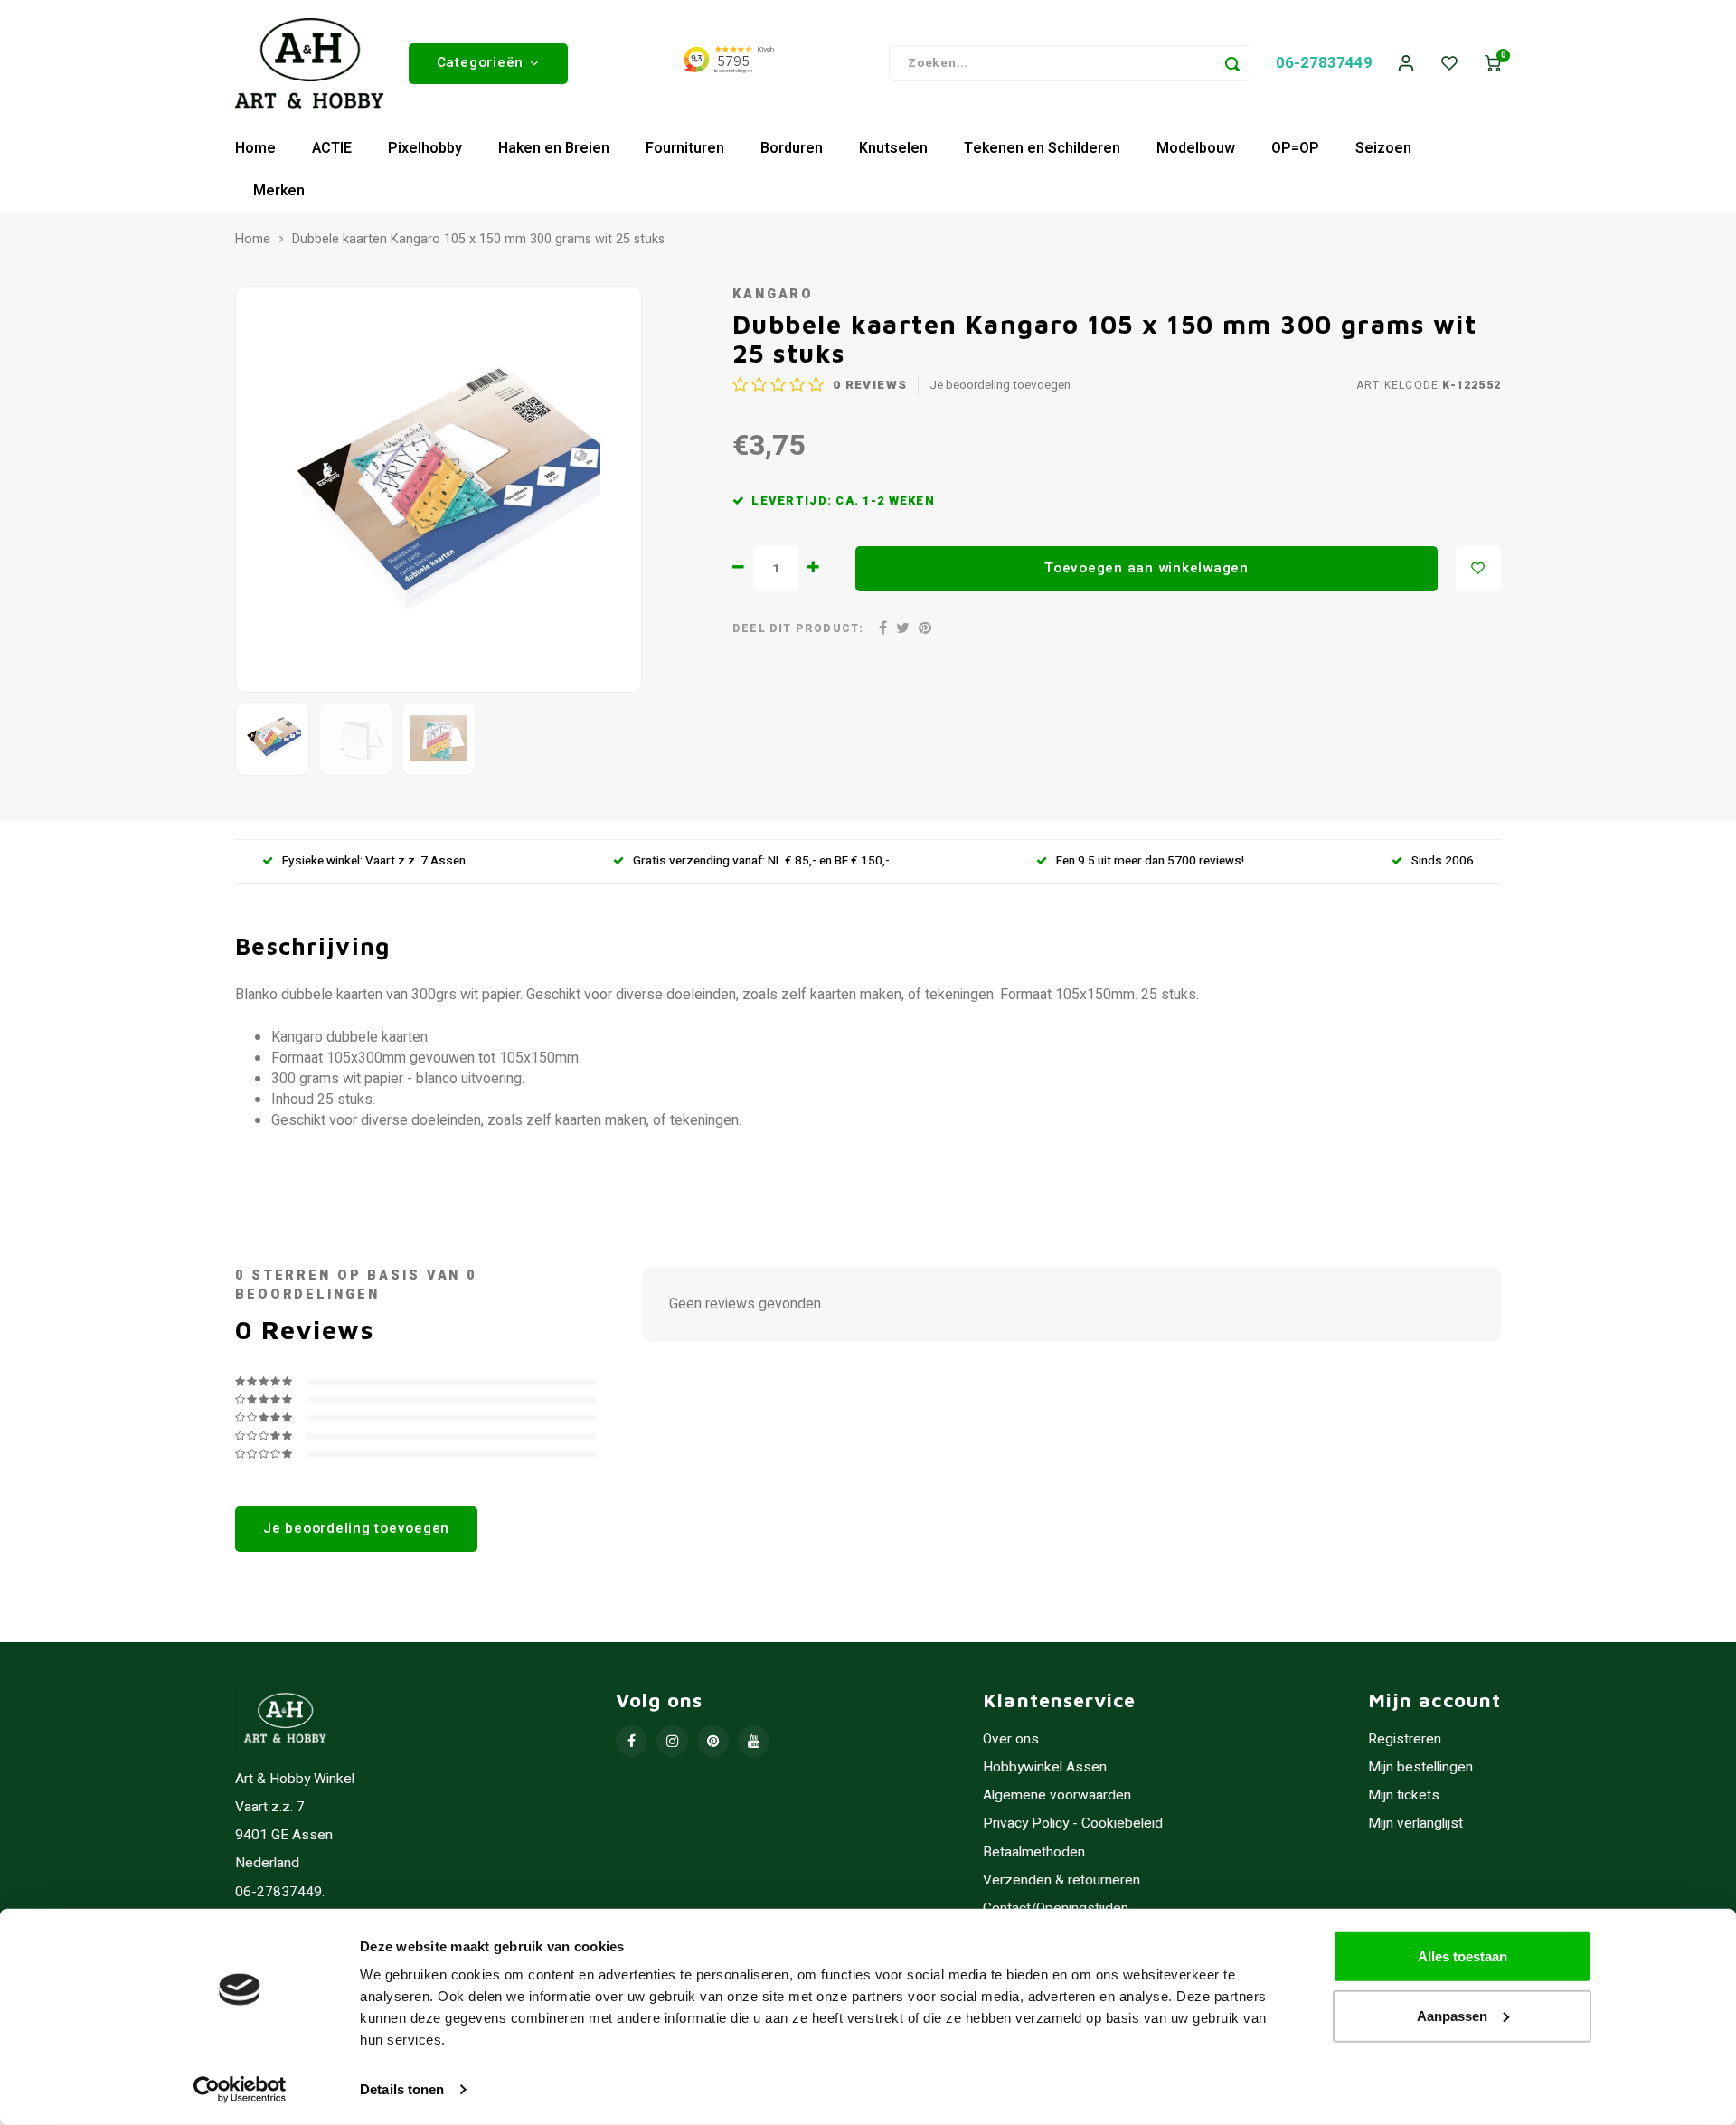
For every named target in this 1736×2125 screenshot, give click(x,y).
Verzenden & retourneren (1061, 1880)
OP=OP (1295, 148)
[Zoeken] (1232, 63)
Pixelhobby (425, 148)
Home (255, 148)
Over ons (1011, 1739)
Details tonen (402, 2089)
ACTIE (332, 148)
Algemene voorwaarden (1057, 1795)
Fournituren (685, 148)
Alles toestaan (1462, 1956)
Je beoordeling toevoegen (1000, 386)
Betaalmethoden (1034, 1852)
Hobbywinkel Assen (1045, 1767)
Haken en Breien (554, 148)
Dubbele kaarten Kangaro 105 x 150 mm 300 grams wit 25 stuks (478, 240)
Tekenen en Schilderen (1042, 148)
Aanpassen (1452, 2015)
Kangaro (773, 294)
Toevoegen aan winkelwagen (1146, 568)
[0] (1493, 64)
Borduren (792, 148)
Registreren (1405, 1739)
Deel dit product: (798, 629)
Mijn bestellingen (1420, 1767)
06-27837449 (1324, 63)
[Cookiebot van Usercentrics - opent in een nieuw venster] (240, 2090)
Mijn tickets (1404, 1795)
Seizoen (1383, 148)
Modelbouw (1196, 148)
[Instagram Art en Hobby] (672, 1741)
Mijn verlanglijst (1415, 1823)
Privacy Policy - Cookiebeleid (1073, 1823)
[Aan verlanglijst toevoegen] (1478, 569)
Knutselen (893, 148)
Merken (279, 191)
